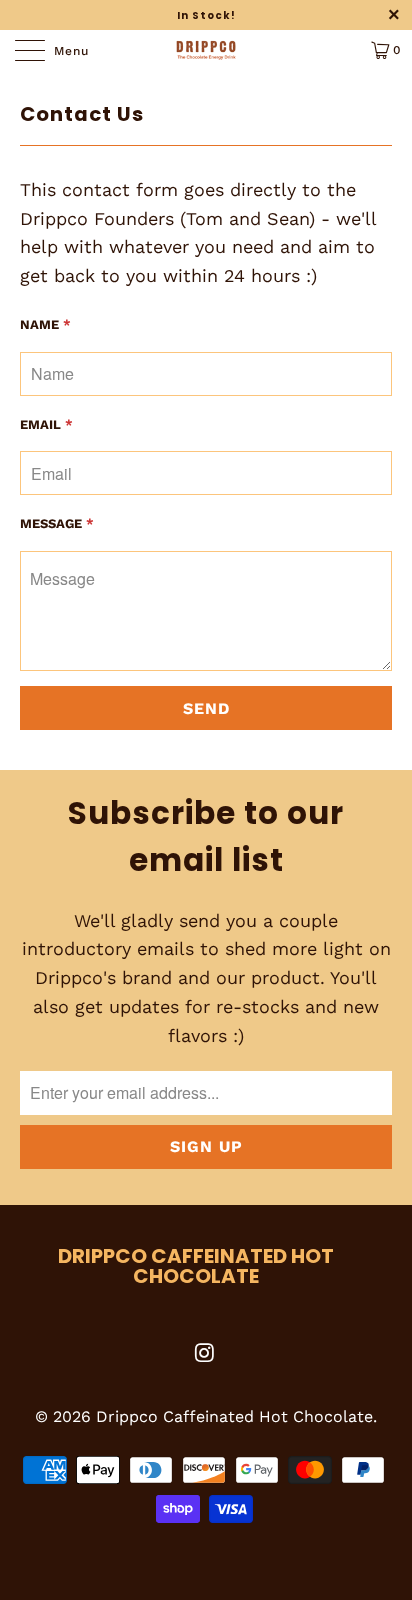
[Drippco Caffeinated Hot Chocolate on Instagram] (205, 1354)
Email (46, 424)
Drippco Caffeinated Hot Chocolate (234, 1416)
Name (45, 324)
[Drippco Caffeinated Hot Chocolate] (206, 50)
